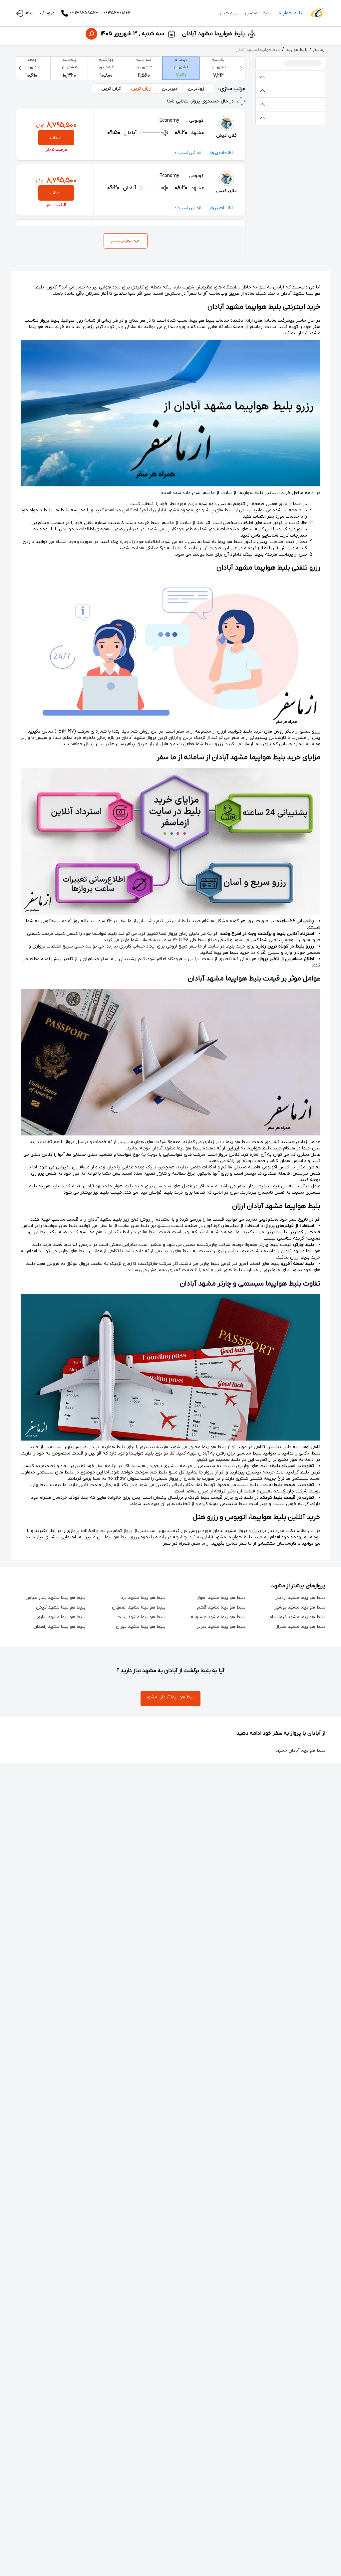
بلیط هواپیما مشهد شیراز (301, 1627)
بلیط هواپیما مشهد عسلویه (218, 1617)
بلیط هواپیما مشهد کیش (61, 1607)
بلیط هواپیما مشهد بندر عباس (55, 1598)
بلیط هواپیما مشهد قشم (221, 1607)
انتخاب (56, 138)
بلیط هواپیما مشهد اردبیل (300, 1598)
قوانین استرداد (187, 153)
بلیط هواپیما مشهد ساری (61, 1617)
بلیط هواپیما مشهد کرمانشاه (298, 1617)
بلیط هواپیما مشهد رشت (141, 1617)
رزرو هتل (229, 13)
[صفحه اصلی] (317, 13)
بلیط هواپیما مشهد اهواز (221, 1598)
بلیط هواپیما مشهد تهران (141, 1627)
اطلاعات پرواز (221, 153)
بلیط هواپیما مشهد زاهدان (59, 1627)
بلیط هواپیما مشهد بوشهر (300, 1607)
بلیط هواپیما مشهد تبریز (221, 1627)
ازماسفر (319, 50)
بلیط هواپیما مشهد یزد (143, 1598)
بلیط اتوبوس (258, 13)
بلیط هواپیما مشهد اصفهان (139, 1607)
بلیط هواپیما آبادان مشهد (170, 1697)
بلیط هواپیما (290, 13)
